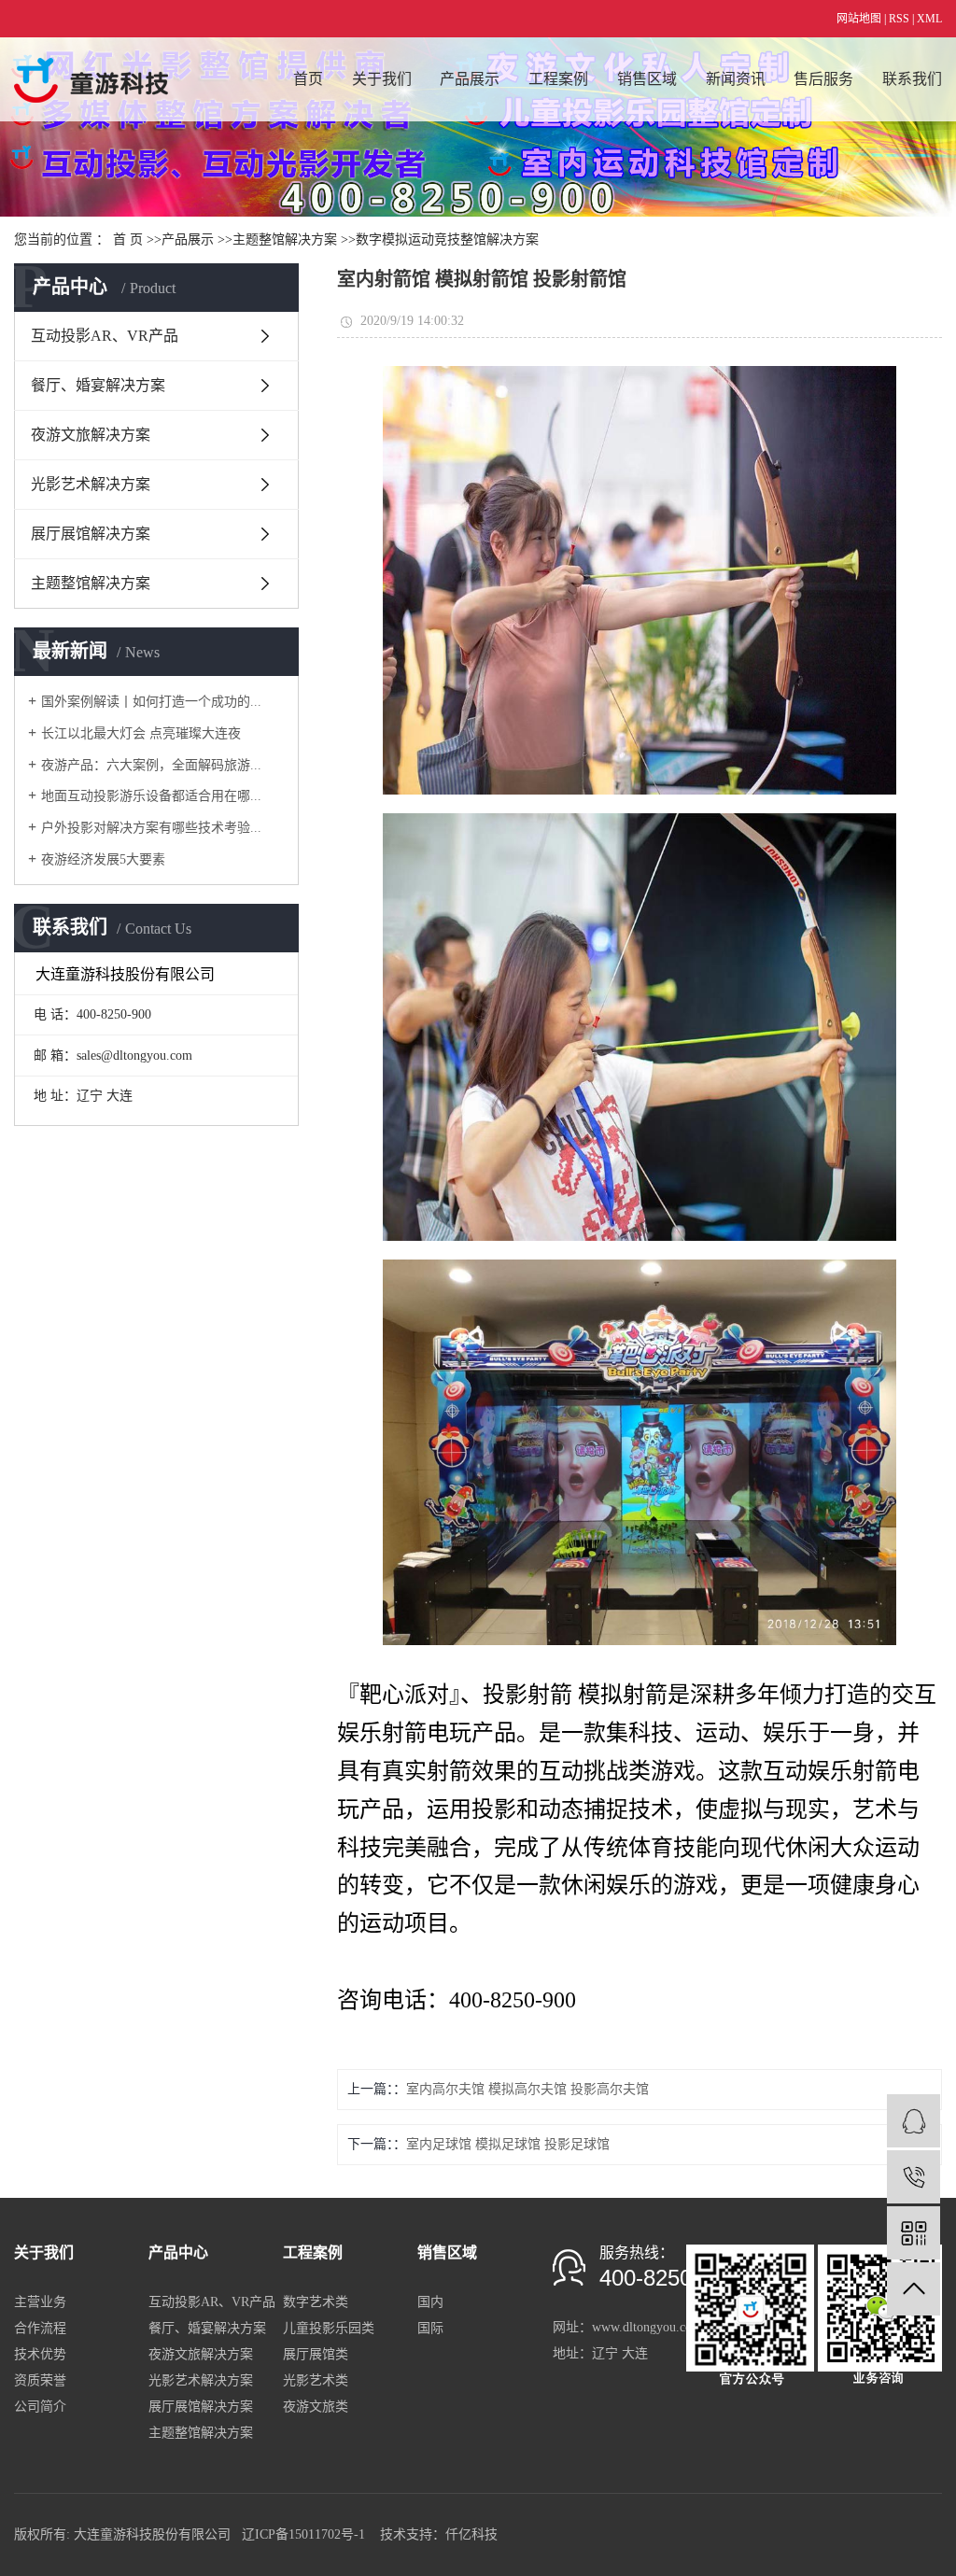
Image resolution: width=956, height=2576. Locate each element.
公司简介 (40, 2407)
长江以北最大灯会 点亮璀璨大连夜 (141, 733)
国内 (430, 2302)
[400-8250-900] (914, 2177)
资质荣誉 (40, 2380)
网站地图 (859, 19)
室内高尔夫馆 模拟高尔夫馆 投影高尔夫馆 (527, 2089)
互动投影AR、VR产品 (105, 336)
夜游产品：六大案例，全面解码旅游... (151, 765)
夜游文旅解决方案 (91, 435)
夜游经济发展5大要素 (103, 859)
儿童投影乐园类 (329, 2328)
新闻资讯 (736, 79)
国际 (430, 2328)
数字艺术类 (316, 2302)
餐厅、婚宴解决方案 (98, 385)
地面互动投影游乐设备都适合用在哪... (151, 796)
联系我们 (912, 79)
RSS (899, 19)
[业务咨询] (914, 2121)
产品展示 (470, 79)
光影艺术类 (316, 2380)
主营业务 (40, 2302)
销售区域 (647, 79)
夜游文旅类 (316, 2407)
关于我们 (382, 79)
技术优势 (40, 2354)
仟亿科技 (471, 2534)
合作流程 (40, 2328)
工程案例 (558, 79)
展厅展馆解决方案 (91, 534)
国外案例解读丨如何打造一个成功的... (151, 702)
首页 (308, 79)
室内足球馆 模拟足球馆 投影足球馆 (508, 2144)
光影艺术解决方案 (91, 484)
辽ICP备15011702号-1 (305, 2534)
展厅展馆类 (316, 2354)
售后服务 (823, 79)
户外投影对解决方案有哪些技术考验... (151, 828)
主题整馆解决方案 (285, 239)
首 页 (128, 239)
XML (929, 19)
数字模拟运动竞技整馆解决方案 (447, 239)
